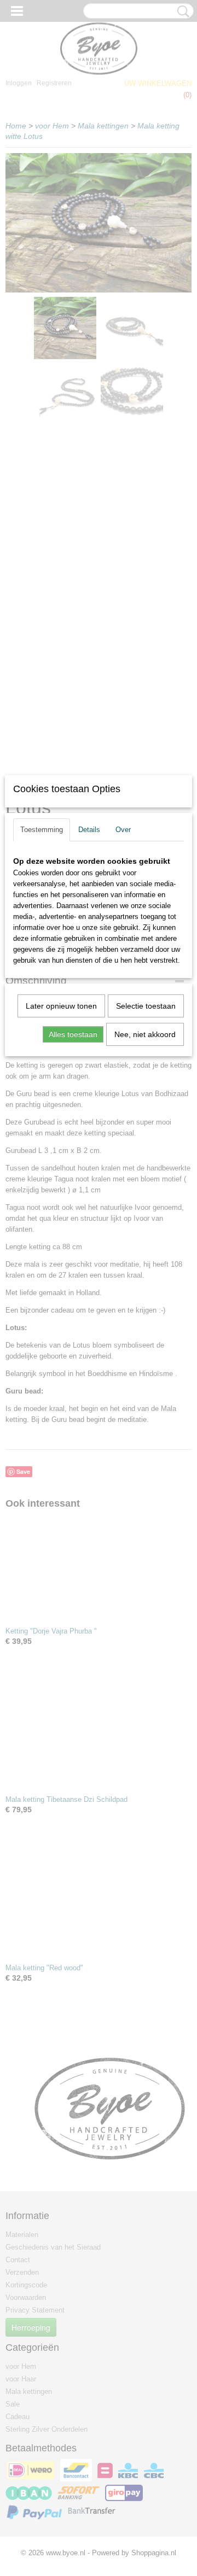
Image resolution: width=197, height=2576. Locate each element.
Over (123, 830)
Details (89, 830)
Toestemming (42, 830)
